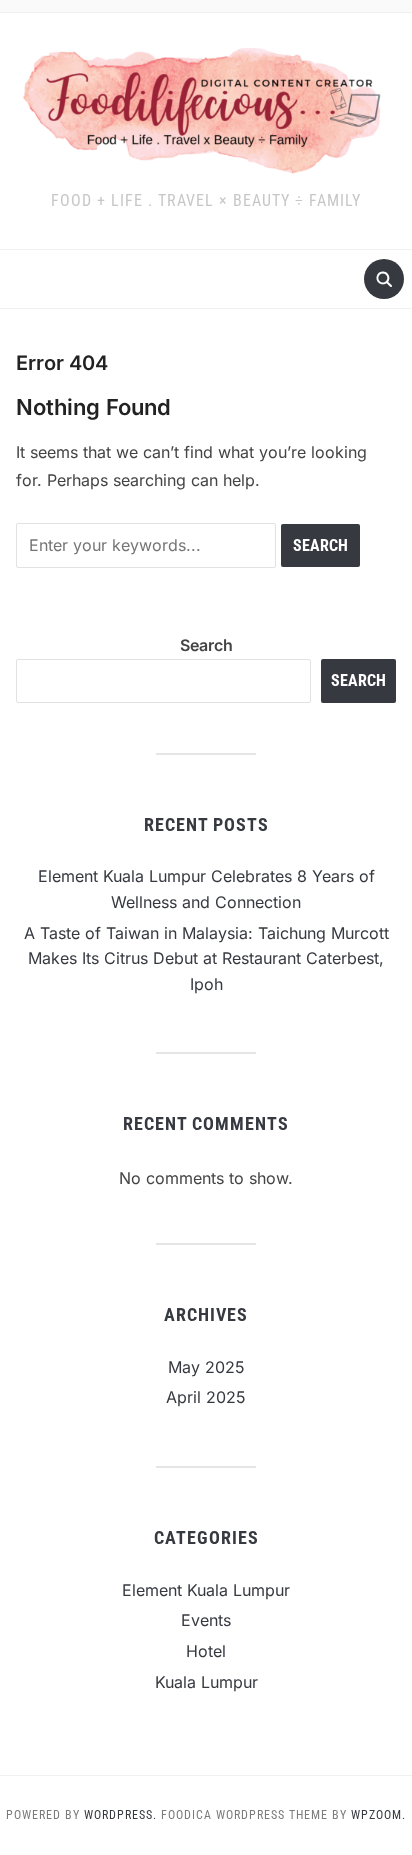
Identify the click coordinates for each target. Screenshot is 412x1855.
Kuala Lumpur (206, 1682)
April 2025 (206, 1397)
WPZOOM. (378, 1815)
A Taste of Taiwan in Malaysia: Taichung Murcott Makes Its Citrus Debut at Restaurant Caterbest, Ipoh (206, 958)
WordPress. (120, 1815)
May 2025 (206, 1367)
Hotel (206, 1651)
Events (206, 1620)
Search (206, 645)
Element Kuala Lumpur (206, 1590)
